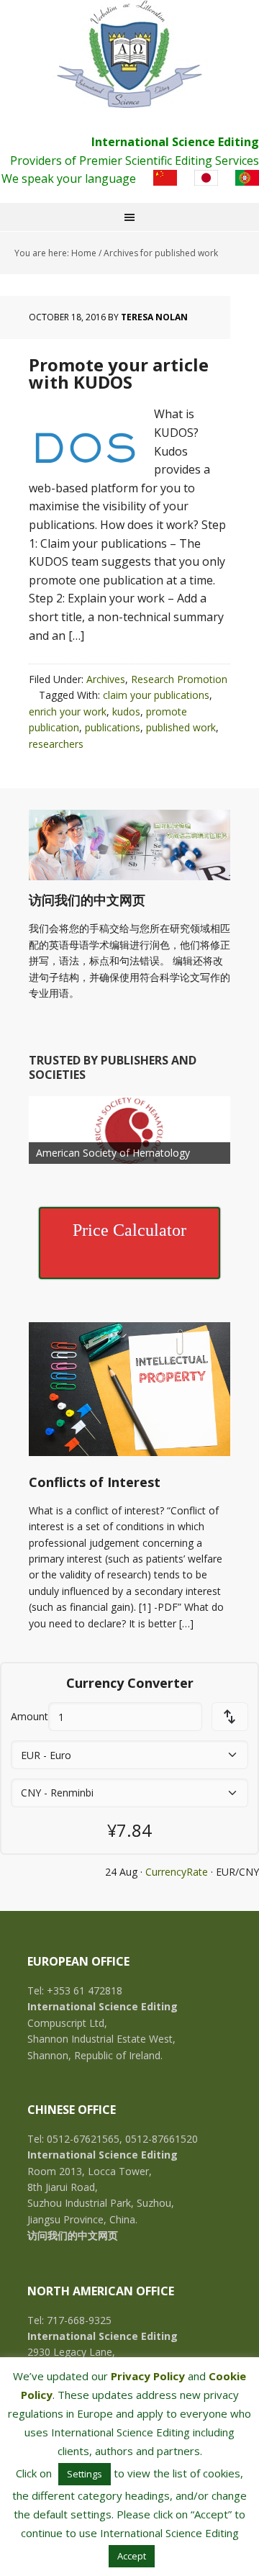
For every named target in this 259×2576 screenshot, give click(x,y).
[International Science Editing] (129, 54)
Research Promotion (179, 679)
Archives (106, 679)
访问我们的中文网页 (87, 900)
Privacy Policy (148, 2376)
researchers (56, 744)
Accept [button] (132, 2556)
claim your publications (156, 695)
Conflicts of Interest (95, 1482)
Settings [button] (85, 2474)
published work (181, 727)
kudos (126, 711)
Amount (29, 1716)
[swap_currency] (230, 1717)
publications (113, 727)
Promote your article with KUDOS (119, 373)
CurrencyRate (177, 1872)
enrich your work (68, 711)
